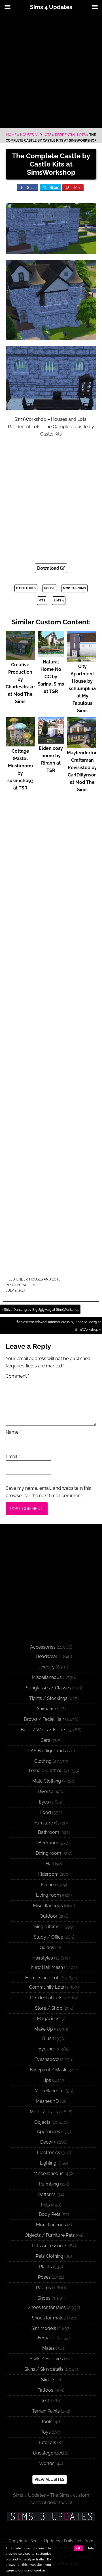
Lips (47, 2080)
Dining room (48, 1853)
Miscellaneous (47, 1677)
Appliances (48, 2132)
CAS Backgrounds (47, 1751)
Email (13, 1456)
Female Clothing (46, 1771)
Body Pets (50, 2214)
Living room (48, 1895)
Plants (45, 2267)
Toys (46, 2432)
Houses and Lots (36, 135)
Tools (47, 2422)
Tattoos (45, 2390)
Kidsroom (48, 1874)
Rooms (43, 2288)
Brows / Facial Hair (44, 1719)
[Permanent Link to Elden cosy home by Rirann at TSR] (51, 741)
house (49, 588)
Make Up (44, 2029)
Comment (17, 1376)
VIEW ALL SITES (50, 2479)
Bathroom (49, 1832)
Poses (44, 2277)
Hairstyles (43, 1958)
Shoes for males (49, 2318)
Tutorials (47, 2442)
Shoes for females (47, 2307)
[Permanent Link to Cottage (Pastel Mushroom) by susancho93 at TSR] (20, 744)
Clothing (43, 1761)
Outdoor (49, 1916)
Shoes (44, 2298)
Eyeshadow (47, 2059)
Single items (47, 1927)
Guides (47, 1948)
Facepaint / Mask (48, 2070)
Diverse (45, 1791)
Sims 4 (59, 600)
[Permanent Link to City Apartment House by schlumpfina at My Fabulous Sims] (82, 659)
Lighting (48, 2163)
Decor (47, 2142)
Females (47, 2338)
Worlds (47, 2463)
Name (13, 1432)
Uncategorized (48, 2453)
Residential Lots (70, 135)
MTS (42, 600)
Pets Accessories (50, 2246)
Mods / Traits (44, 2112)
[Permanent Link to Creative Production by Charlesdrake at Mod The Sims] (20, 657)
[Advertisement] (51, 71)
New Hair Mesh (47, 1967)
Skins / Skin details (44, 2369)
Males (48, 2348)
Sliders (48, 2380)
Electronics (48, 2153)
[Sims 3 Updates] (51, 2517)
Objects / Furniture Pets (50, 2235)
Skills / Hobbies (46, 2359)
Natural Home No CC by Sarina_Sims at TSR (51, 677)
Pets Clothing (49, 2256)
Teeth (46, 2401)
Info (91, 2548)
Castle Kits (26, 588)
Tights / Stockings (48, 1698)
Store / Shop (49, 2008)
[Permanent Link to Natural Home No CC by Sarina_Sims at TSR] (51, 655)
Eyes (44, 1802)
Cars (45, 1740)
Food (46, 1812)
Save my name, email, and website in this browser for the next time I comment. (48, 1492)
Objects (42, 2122)
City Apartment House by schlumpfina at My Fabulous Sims (82, 689)
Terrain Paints (46, 2411)
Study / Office (48, 1937)
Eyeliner (47, 2049)
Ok (78, 2548)
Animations (48, 1709)
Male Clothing (47, 1781)
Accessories (43, 1647)
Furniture (44, 1823)
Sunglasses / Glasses (48, 1688)
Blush (48, 2038)
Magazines (48, 2019)
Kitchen (48, 1885)
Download (49, 568)
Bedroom (48, 1843)
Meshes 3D (47, 2101)
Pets (45, 2205)
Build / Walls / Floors (43, 1730)
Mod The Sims (74, 588)
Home (11, 135)
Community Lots (47, 1987)
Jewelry (46, 1667)
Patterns (47, 2194)
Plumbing (49, 2184)
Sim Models (44, 2328)
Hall (50, 1864)
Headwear (47, 1656)
